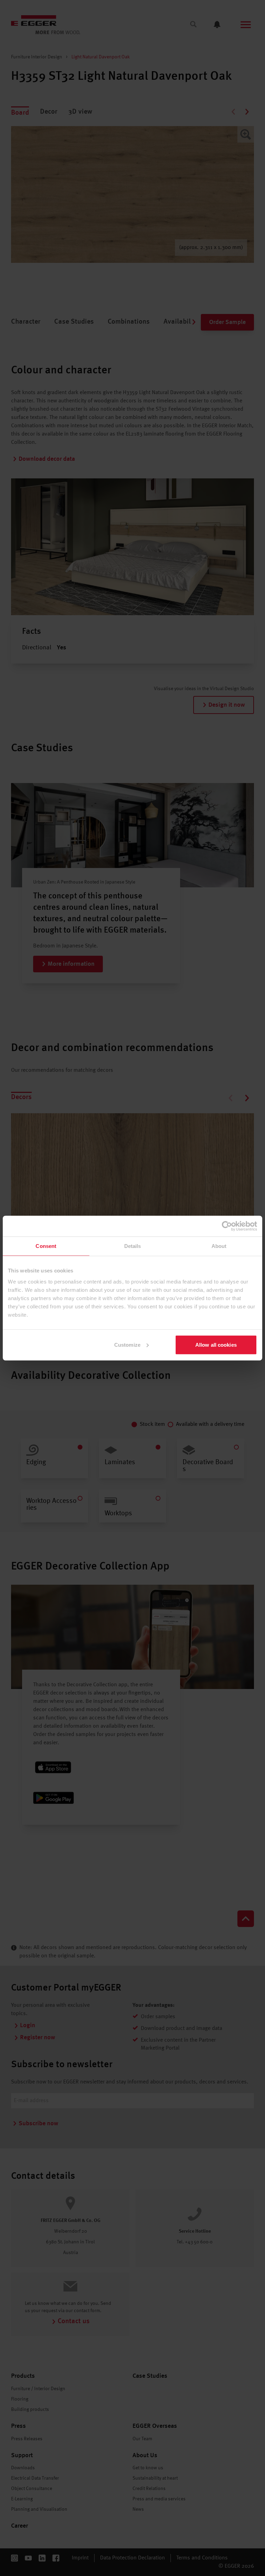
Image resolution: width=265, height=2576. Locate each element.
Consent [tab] (46, 1246)
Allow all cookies (216, 1344)
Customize (127, 1344)
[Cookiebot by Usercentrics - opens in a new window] (227, 1226)
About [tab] (219, 1246)
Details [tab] (133, 1246)
